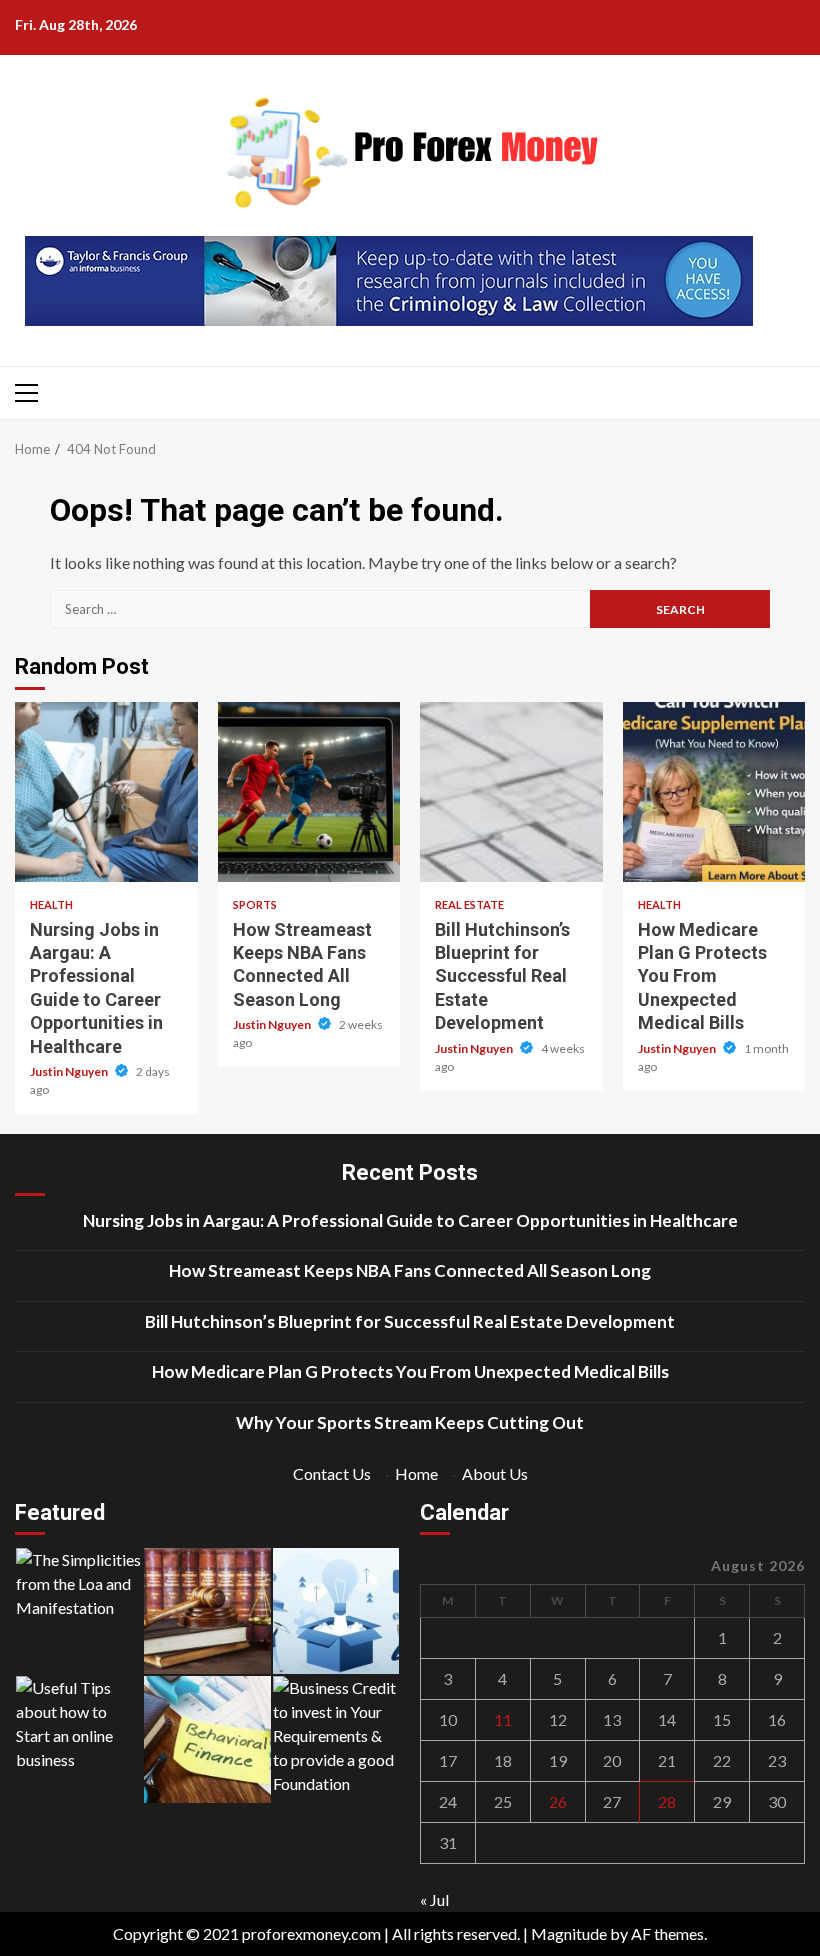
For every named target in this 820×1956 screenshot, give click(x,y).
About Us (495, 1473)
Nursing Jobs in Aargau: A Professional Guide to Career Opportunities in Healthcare (106, 792)
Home (416, 1473)
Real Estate (469, 904)
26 (558, 1801)
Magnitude (569, 1933)
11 (503, 1719)
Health (51, 904)
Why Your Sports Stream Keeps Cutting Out (410, 1422)
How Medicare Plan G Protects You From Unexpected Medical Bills (714, 792)
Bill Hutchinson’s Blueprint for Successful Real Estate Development (511, 792)
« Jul (434, 1899)
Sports (255, 904)
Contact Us (332, 1473)
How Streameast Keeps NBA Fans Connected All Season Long (309, 792)
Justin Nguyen (70, 1071)
